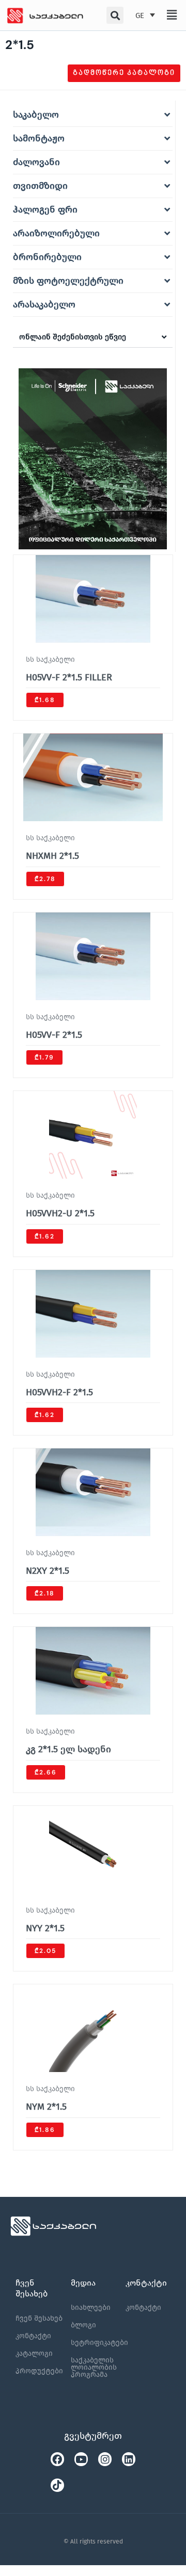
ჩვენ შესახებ (39, 2318)
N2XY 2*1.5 (48, 1571)
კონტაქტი (33, 2336)
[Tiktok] (57, 2485)
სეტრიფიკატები (99, 2343)
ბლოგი (83, 2325)
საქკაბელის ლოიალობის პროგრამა (94, 2367)
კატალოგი (34, 2353)
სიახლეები (91, 2308)
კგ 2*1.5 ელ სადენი (68, 1749)
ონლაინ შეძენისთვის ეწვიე (73, 337)
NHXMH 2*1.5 (52, 856)
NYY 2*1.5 (45, 1928)
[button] (172, 15)
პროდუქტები (39, 2371)
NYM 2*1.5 (46, 2107)
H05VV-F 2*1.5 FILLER (69, 677)
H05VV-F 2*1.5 (54, 1035)
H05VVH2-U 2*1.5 (60, 1213)
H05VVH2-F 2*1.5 (59, 1392)
